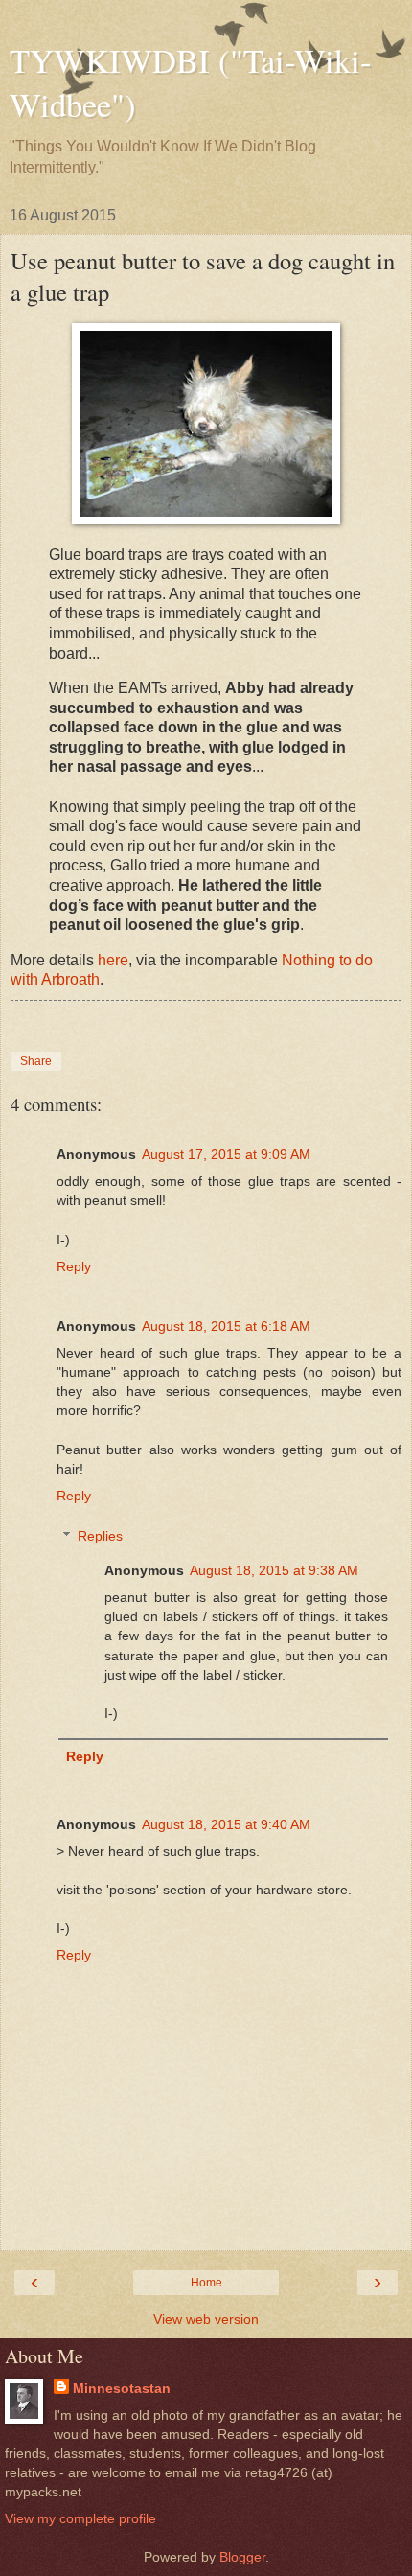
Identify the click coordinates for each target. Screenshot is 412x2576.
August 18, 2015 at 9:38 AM (274, 1570)
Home (206, 2283)
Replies (100, 1536)
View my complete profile (80, 2518)
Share (36, 1061)
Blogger (242, 2557)
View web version (206, 2319)
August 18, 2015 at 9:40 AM (226, 1824)
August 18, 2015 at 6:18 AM (226, 1326)
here (113, 960)
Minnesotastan (122, 2388)
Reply (74, 1266)
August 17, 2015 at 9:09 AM (226, 1154)
